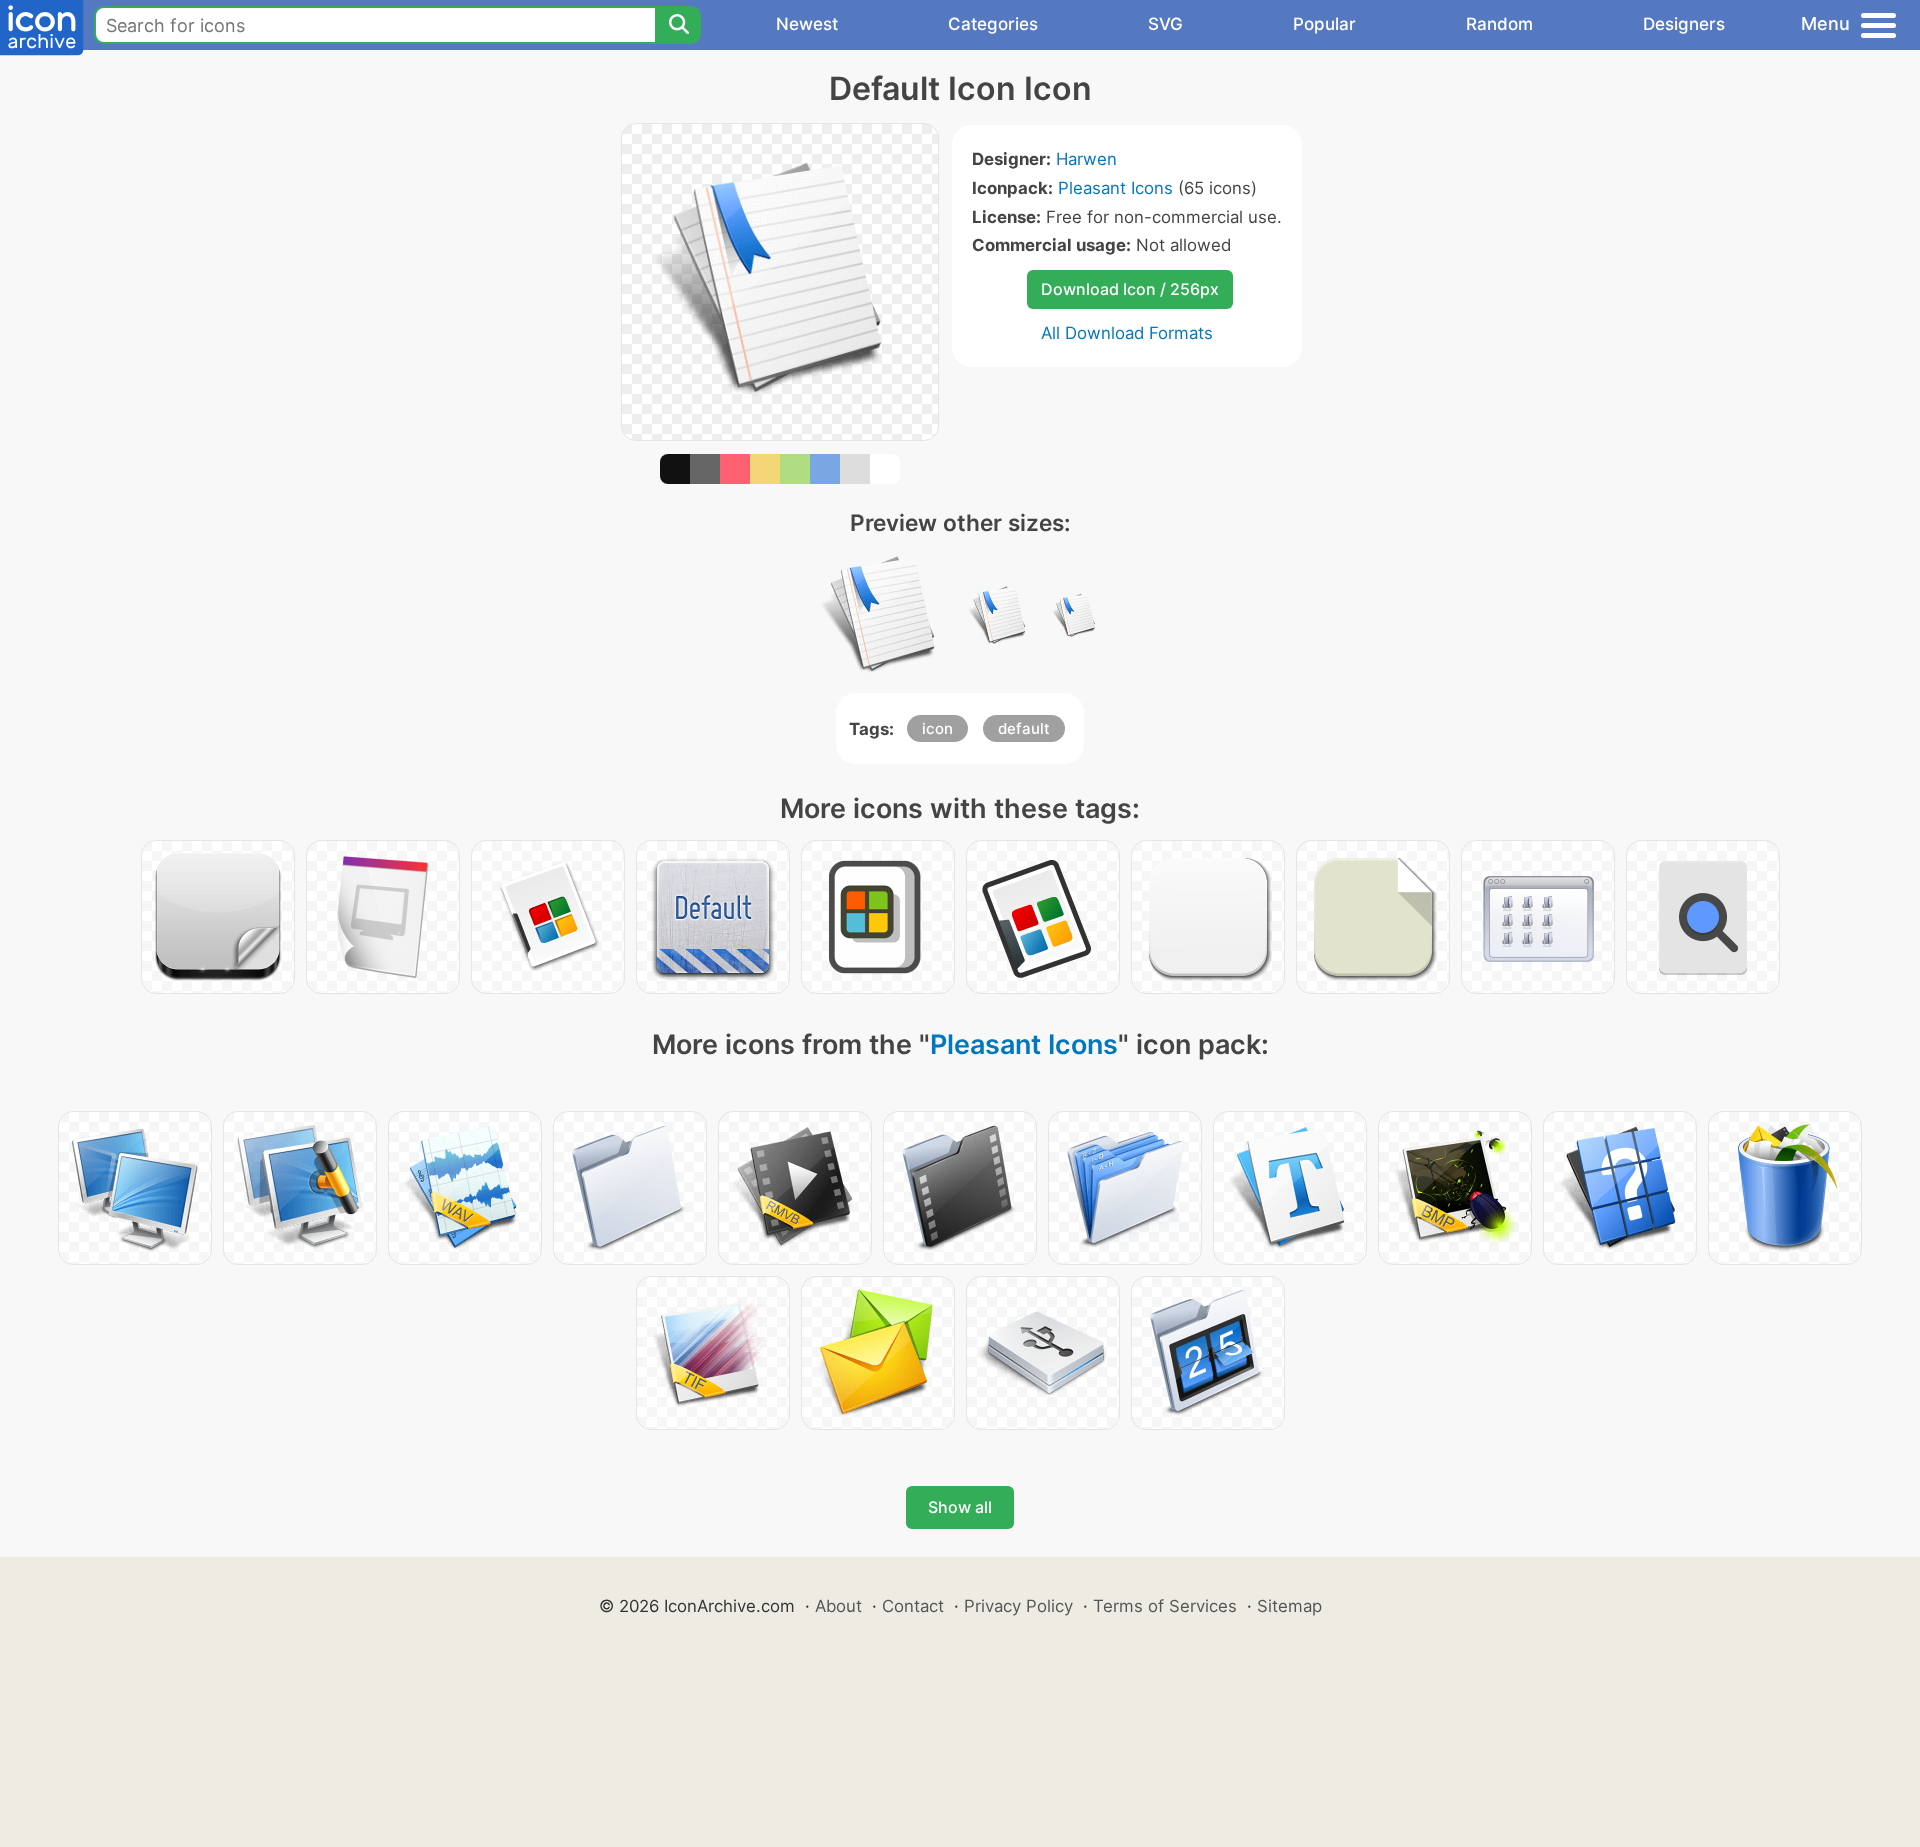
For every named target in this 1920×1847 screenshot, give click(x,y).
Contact (913, 1606)
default (1024, 728)
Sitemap (1289, 1606)
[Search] (678, 25)
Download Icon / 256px (1130, 289)
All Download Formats (1127, 333)
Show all (960, 1507)
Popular (1324, 24)
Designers (1684, 24)
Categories (993, 24)
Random (1499, 24)
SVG (1165, 24)
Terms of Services (1165, 1606)
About (838, 1606)
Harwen (1086, 159)
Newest (807, 24)
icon (937, 728)
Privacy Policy (1018, 1606)
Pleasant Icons (1115, 188)
